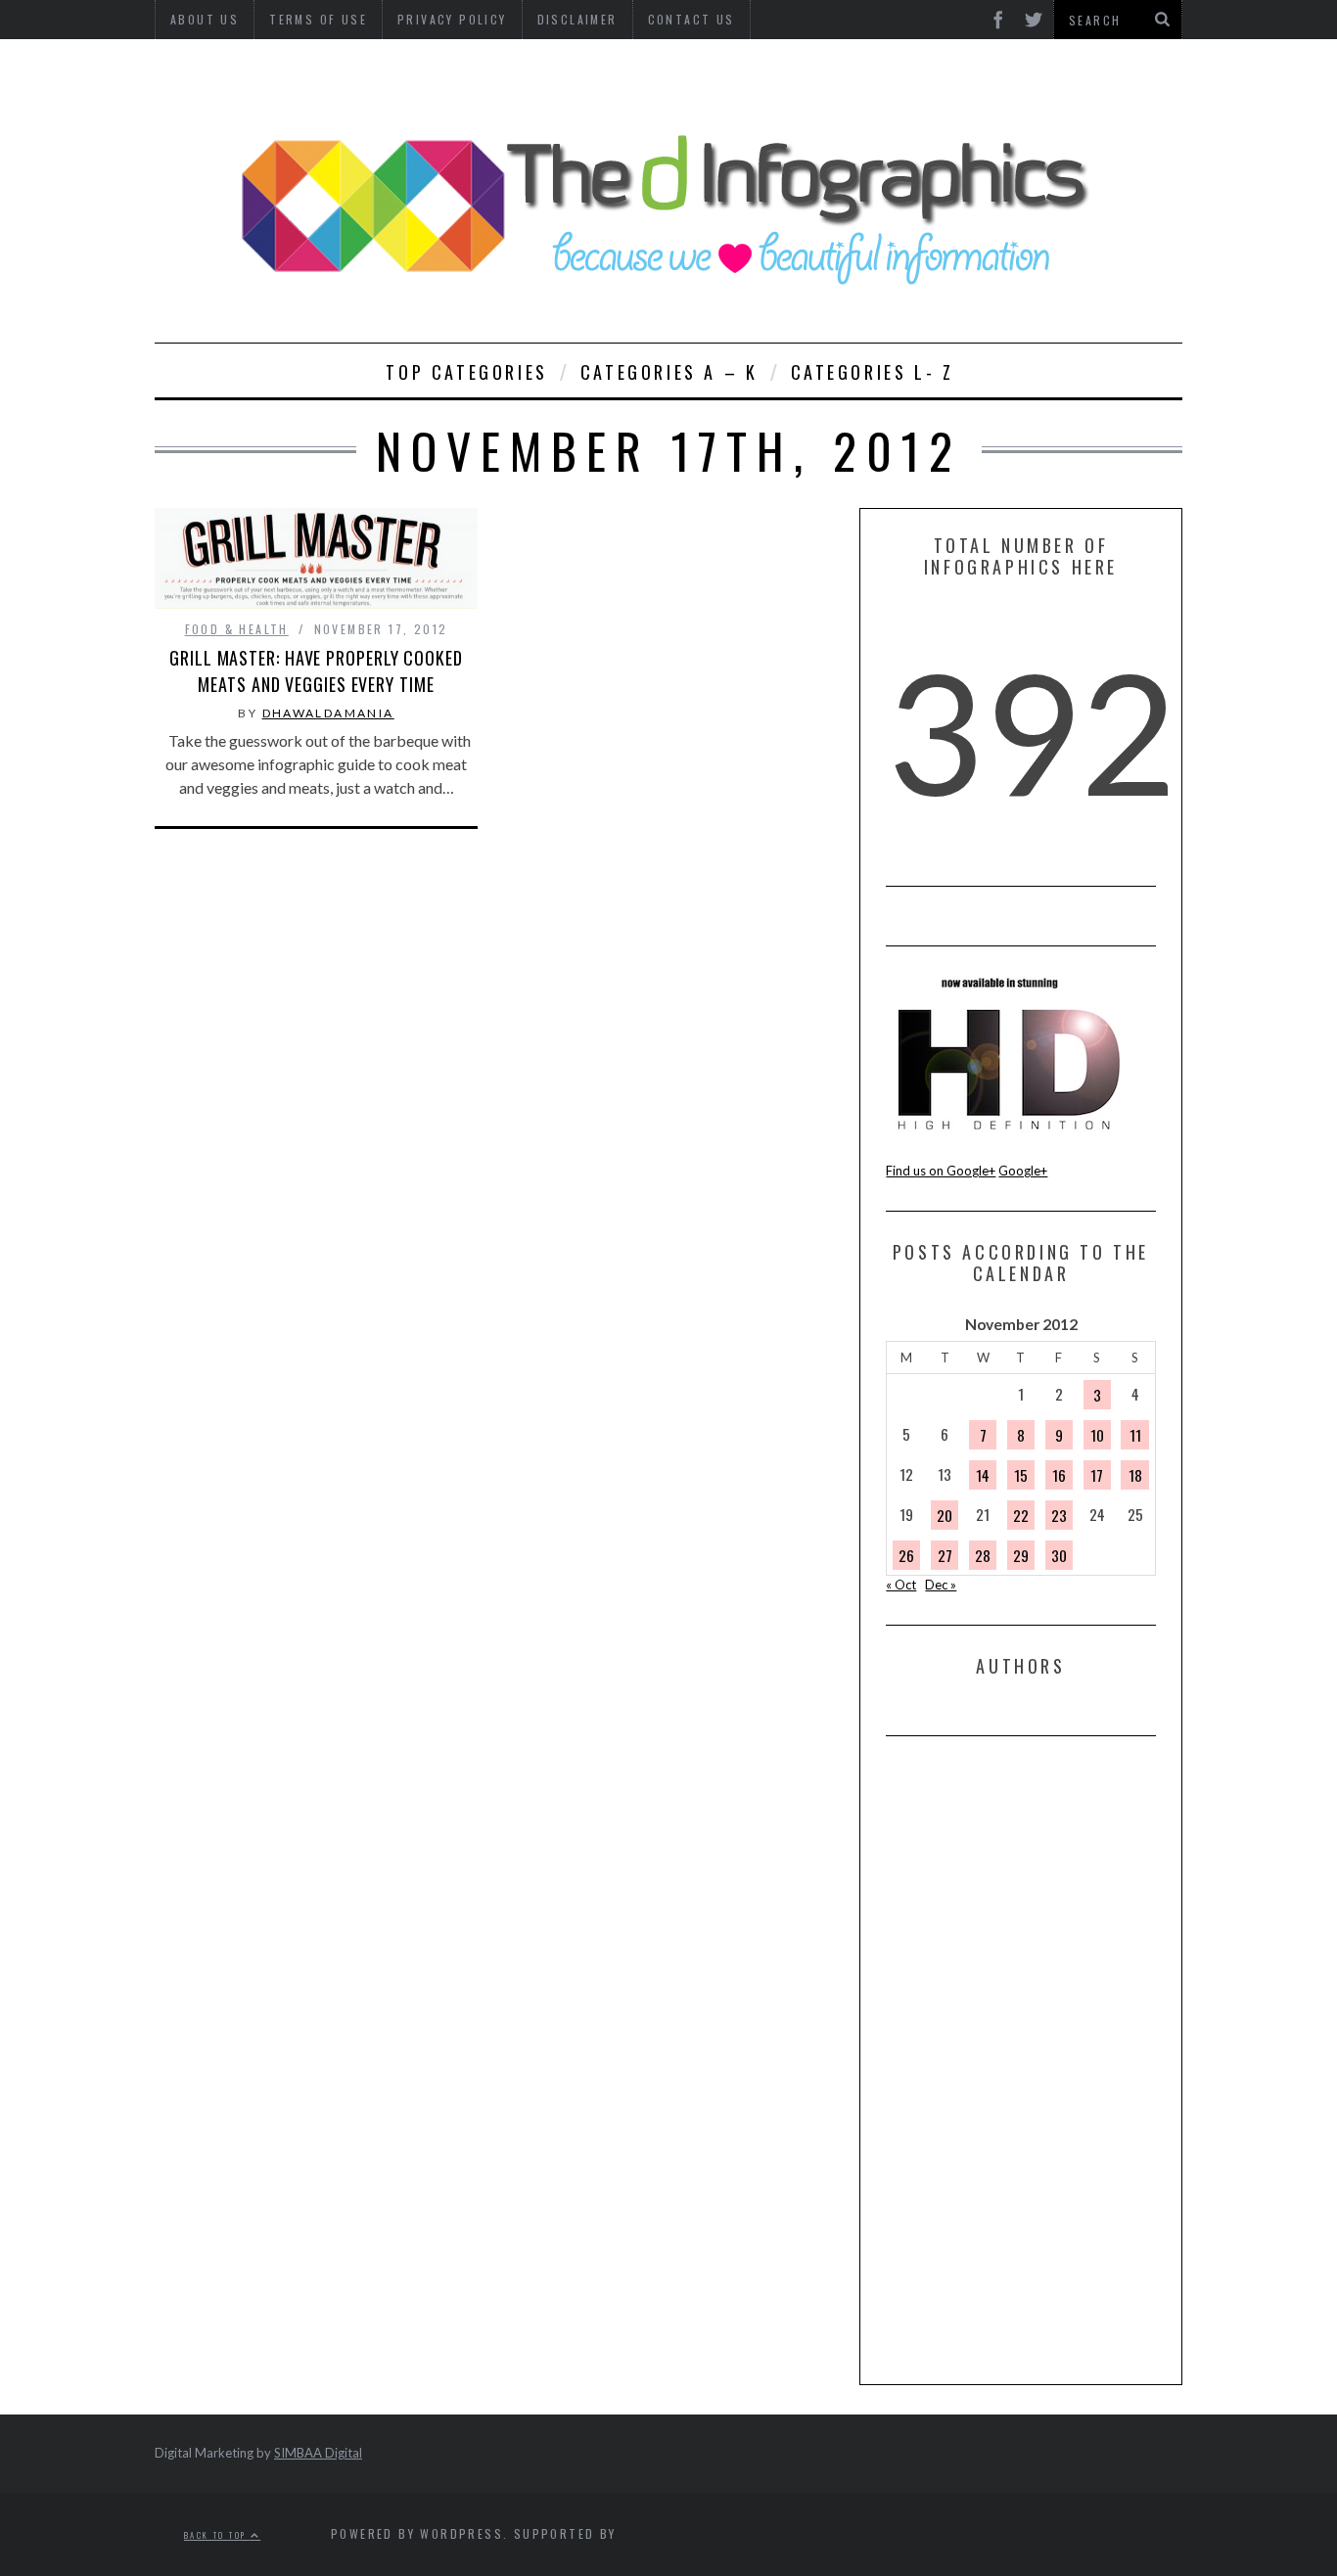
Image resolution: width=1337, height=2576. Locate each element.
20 (945, 1515)
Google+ (1023, 1171)
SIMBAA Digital (318, 2453)
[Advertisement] (1033, 2059)
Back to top (217, 2534)
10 (1097, 1435)
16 (1059, 1475)
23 (1059, 1515)
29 (1021, 1555)
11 (1135, 1435)
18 (1135, 1475)
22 (1021, 1515)
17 (1097, 1475)
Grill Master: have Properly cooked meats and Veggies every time (316, 671)
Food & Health (237, 629)
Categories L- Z (873, 372)
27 (945, 1555)
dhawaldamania (328, 713)
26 (906, 1555)
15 (1021, 1475)
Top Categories (466, 372)
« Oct (901, 1585)
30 (1059, 1555)
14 (983, 1475)
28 (983, 1555)
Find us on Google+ (941, 1171)
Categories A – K (669, 372)
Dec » (941, 1585)
